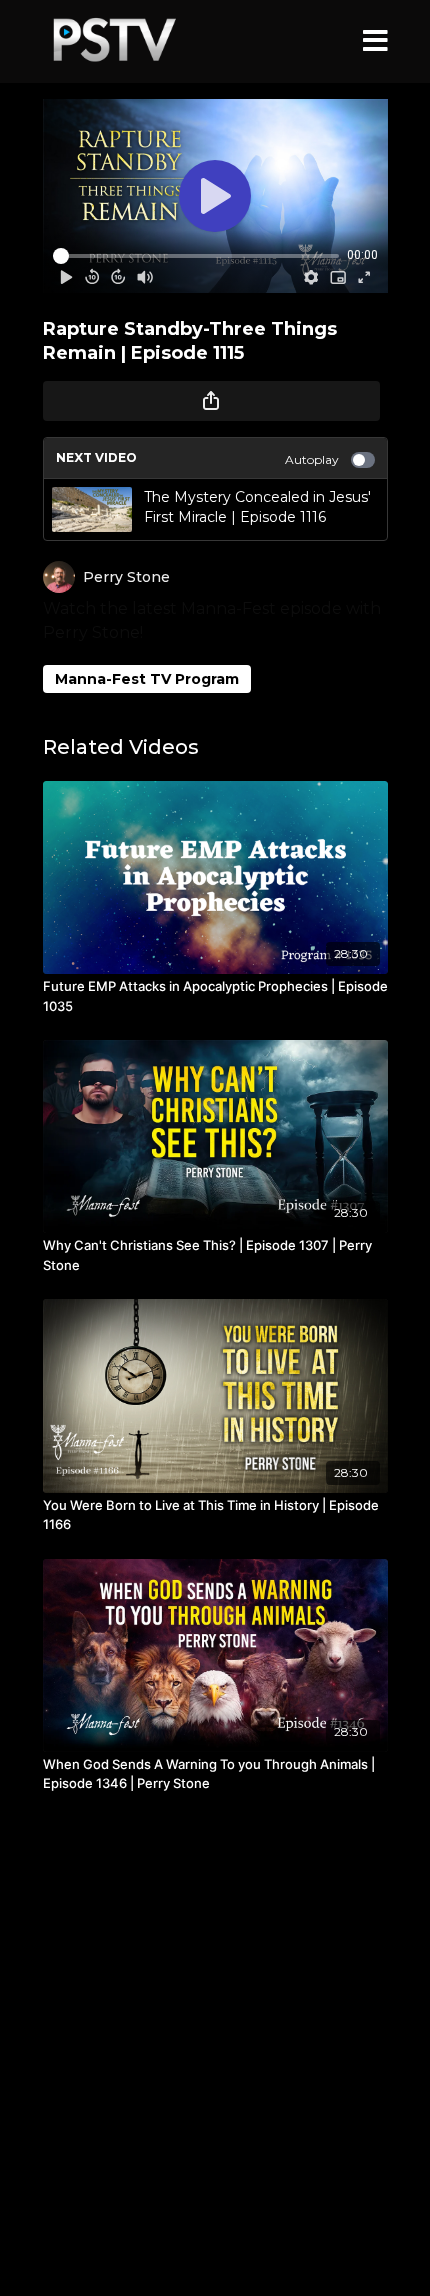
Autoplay (312, 459)
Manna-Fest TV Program (147, 679)
